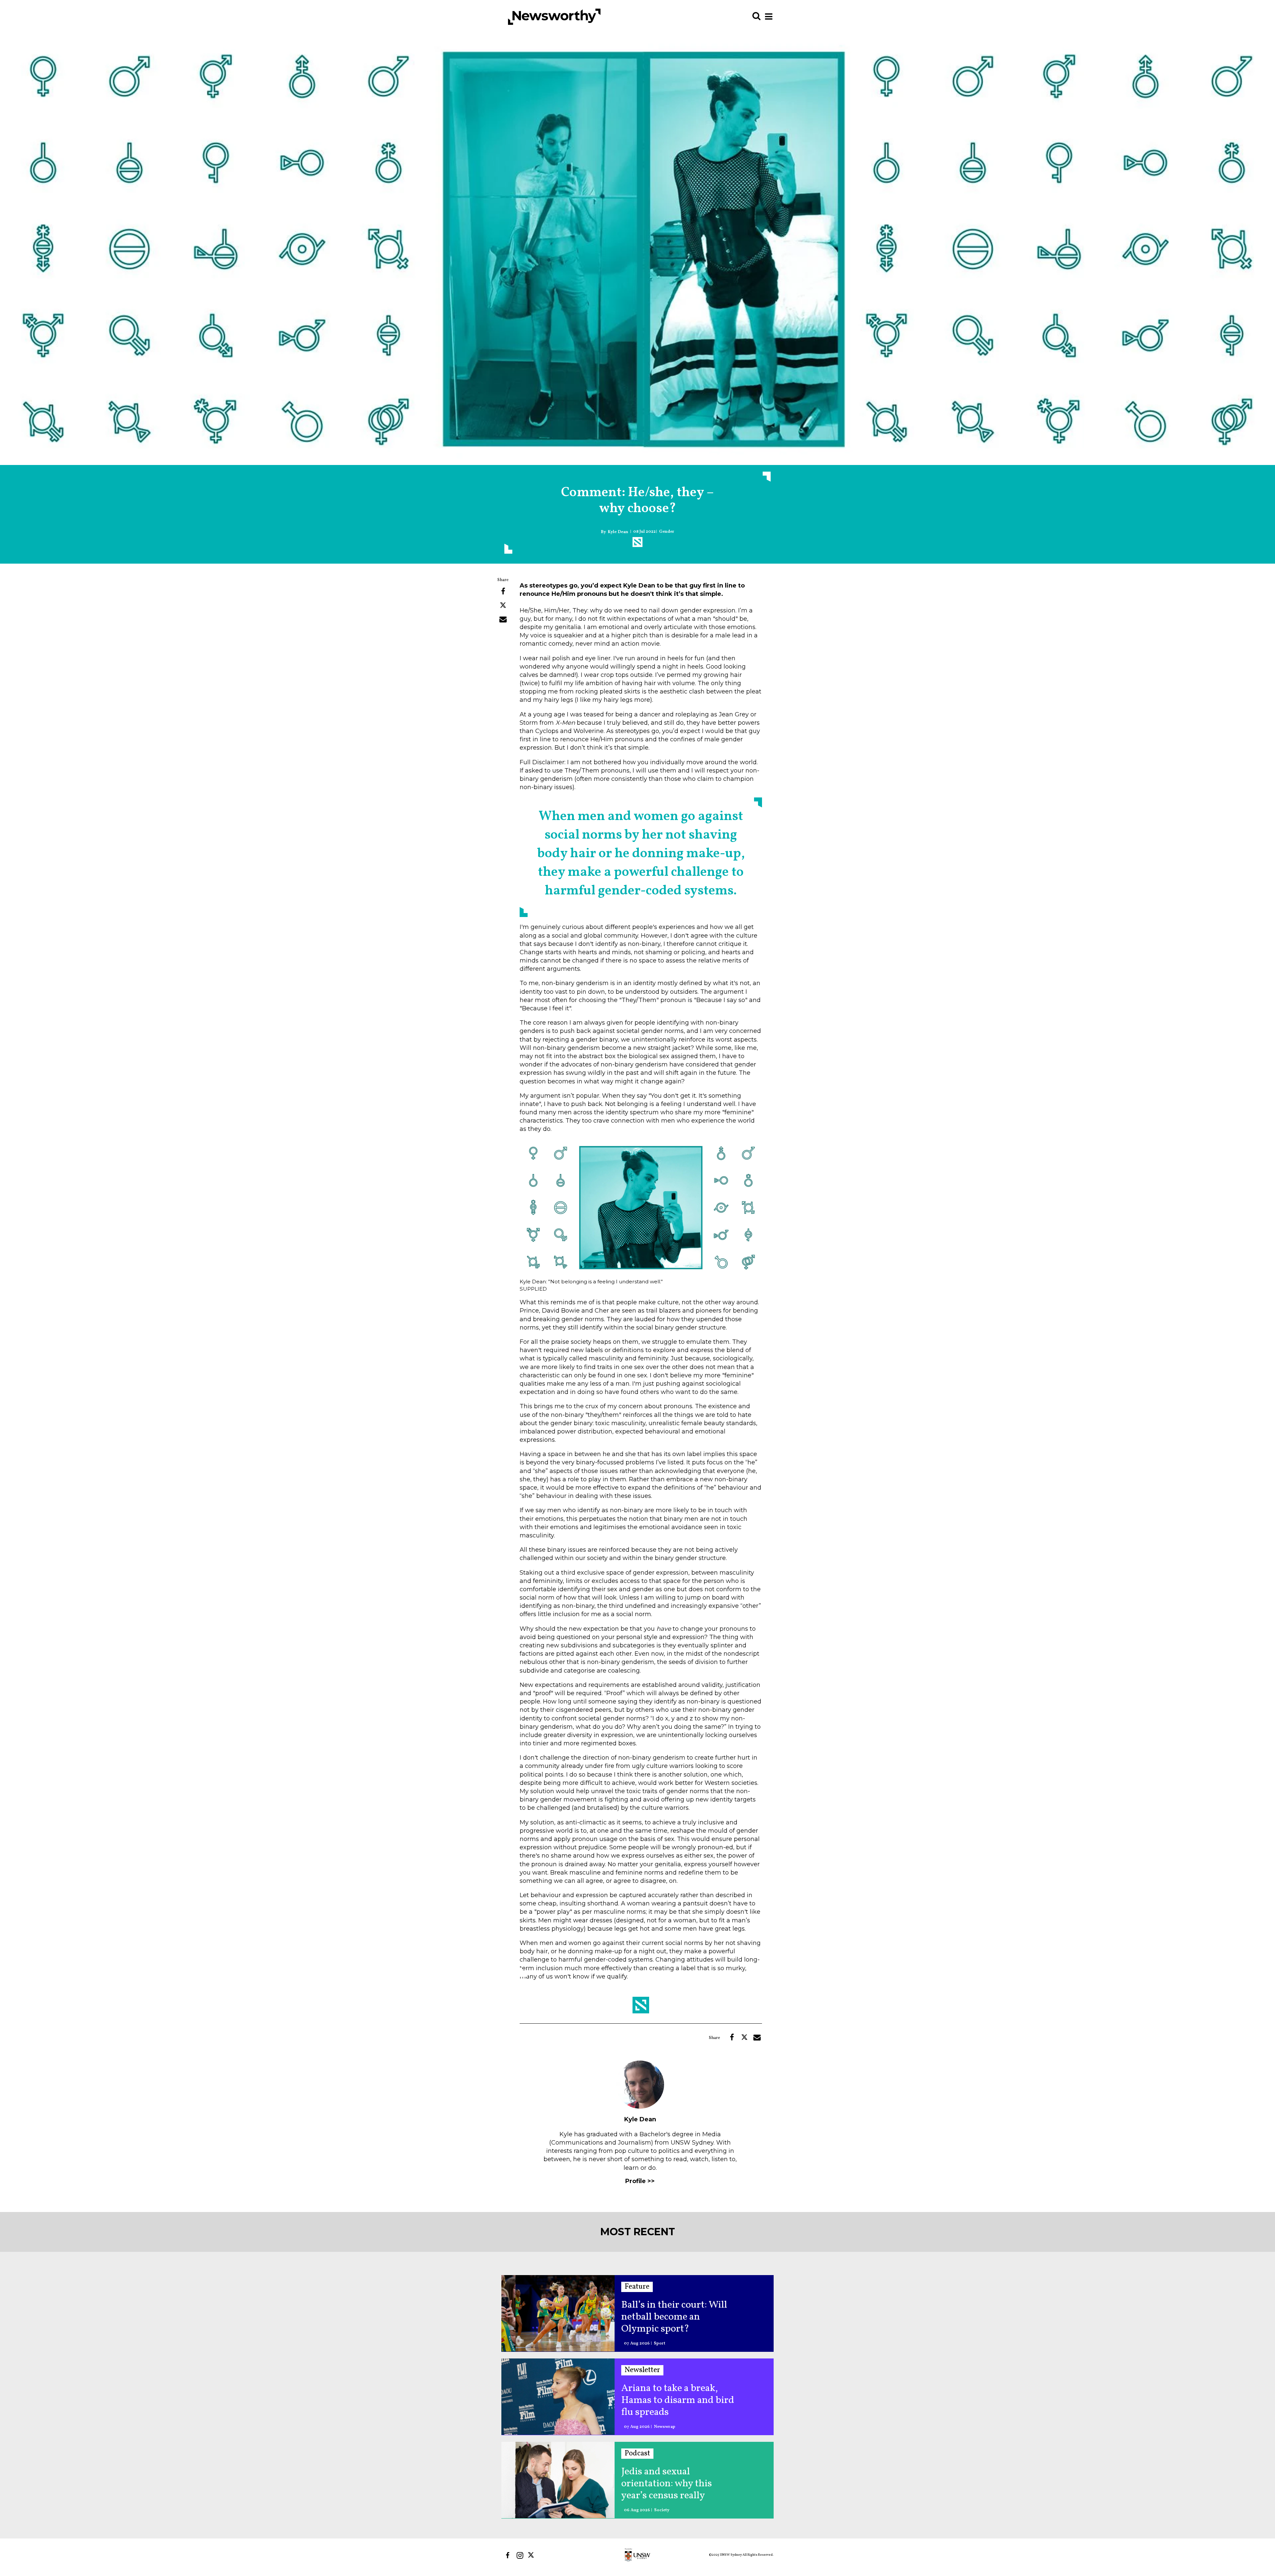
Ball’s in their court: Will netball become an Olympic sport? (674, 2317)
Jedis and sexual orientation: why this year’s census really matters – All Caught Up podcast (674, 2484)
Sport (660, 2344)
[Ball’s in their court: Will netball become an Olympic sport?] (558, 2313)
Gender (667, 532)
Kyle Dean (618, 532)
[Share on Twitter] (503, 605)
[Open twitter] (532, 2555)
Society (662, 2510)
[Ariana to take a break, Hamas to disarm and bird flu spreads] (558, 2396)
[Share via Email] (503, 619)
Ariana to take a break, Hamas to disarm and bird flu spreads (678, 2400)
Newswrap (665, 2427)
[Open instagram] (520, 2555)
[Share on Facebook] (503, 592)
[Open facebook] (508, 2555)
